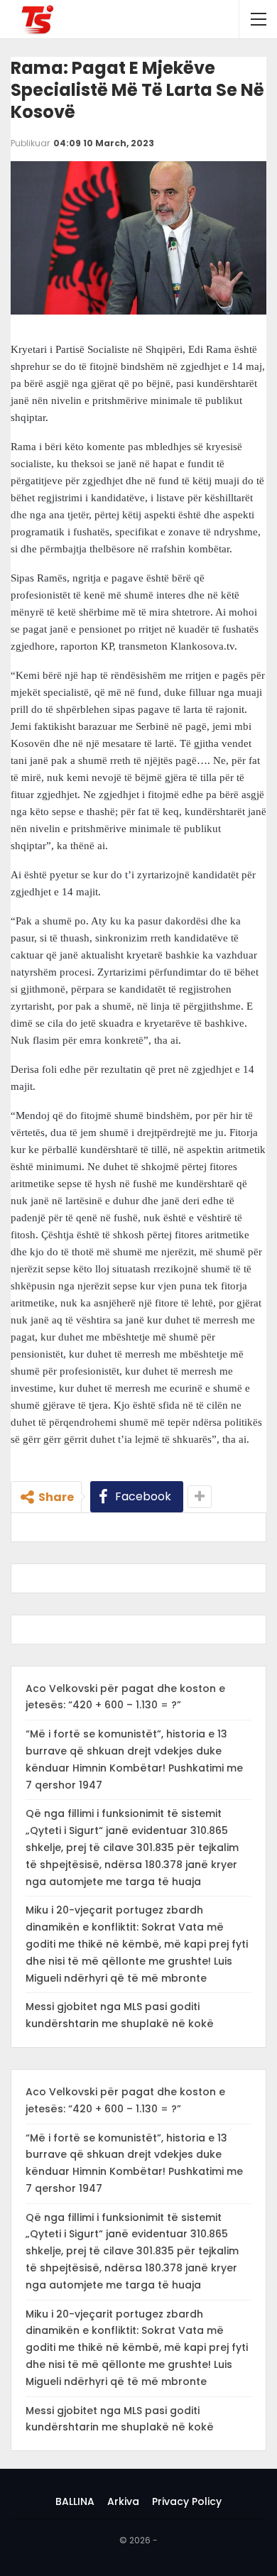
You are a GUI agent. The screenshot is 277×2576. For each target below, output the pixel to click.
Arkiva (123, 2501)
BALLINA (75, 2501)
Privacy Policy (187, 2501)
